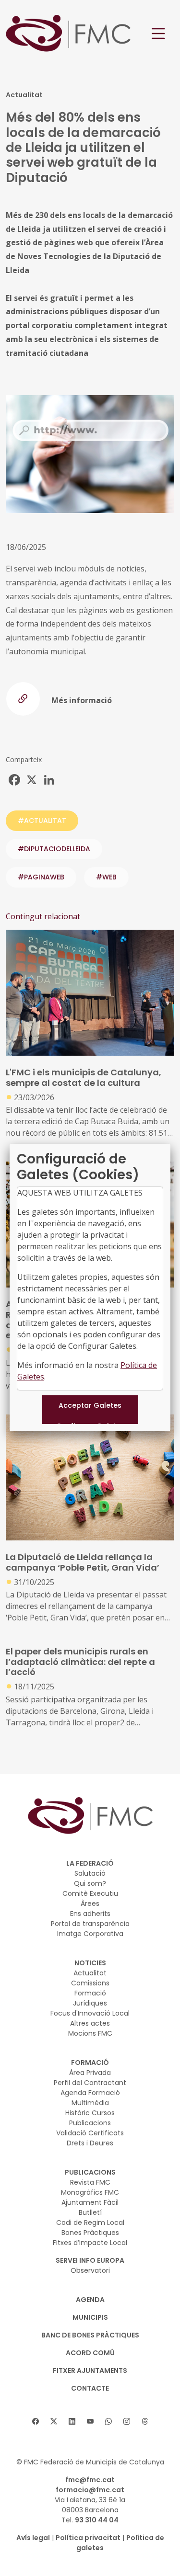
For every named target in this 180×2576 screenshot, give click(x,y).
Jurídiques (90, 2003)
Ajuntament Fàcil (90, 2202)
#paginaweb (41, 877)
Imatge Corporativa (90, 1934)
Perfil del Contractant (90, 2083)
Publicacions (90, 2123)
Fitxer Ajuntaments (90, 2371)
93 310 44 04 (97, 2520)
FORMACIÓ (90, 2063)
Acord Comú (90, 2353)
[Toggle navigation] (158, 34)
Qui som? (90, 1883)
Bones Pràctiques (90, 2233)
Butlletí (90, 2212)
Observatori (90, 2270)
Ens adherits (90, 1914)
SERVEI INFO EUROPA (90, 2260)
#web (106, 877)
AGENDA (90, 2300)
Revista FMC (90, 2182)
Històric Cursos (90, 2113)
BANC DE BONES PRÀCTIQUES (90, 2335)
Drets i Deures (90, 2143)
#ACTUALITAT (42, 821)
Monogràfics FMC (90, 2192)
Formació (90, 1993)
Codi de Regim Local (90, 2223)
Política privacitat (88, 2538)
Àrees (90, 1904)
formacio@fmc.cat (90, 2490)
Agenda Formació (90, 2093)
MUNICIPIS (90, 2317)
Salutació (90, 1873)
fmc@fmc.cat (90, 2480)
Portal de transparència (90, 1924)
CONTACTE (90, 2388)
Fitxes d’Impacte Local (90, 2243)
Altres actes (90, 2023)
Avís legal (33, 2538)
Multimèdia (90, 2103)
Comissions (90, 1983)
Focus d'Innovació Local (90, 2013)
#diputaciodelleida (54, 849)
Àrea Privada (90, 2073)
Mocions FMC (90, 2033)
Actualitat (90, 1973)
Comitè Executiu (90, 1893)
